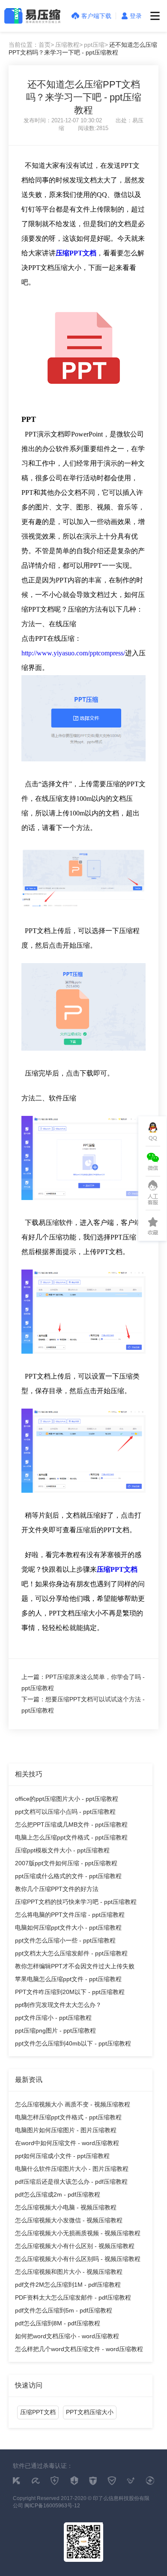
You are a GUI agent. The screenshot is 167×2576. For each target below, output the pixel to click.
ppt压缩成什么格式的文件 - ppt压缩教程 (68, 1876)
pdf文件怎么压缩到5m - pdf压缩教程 (64, 2310)
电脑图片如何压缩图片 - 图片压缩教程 (66, 2130)
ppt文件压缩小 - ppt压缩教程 (53, 2018)
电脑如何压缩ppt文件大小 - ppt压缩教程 (68, 1927)
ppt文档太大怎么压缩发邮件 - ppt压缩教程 (71, 1953)
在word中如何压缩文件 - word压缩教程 (67, 2143)
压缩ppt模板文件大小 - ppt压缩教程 (62, 1850)
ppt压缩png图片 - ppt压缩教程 (55, 2030)
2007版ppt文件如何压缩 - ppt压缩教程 (66, 1863)
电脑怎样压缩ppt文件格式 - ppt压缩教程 (68, 2117)
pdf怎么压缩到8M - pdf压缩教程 (58, 2323)
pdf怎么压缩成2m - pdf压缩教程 (58, 2194)
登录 (136, 16)
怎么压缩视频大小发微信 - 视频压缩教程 (69, 2220)
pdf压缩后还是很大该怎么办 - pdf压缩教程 (71, 2182)
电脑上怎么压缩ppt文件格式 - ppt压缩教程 (71, 1837)
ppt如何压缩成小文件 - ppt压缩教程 (62, 2156)
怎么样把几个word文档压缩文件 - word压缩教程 (79, 2349)
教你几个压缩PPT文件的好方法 (57, 1889)
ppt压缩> (96, 45)
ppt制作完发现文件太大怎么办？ (58, 2005)
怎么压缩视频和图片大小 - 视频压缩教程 (69, 2272)
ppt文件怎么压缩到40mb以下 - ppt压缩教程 (73, 2043)
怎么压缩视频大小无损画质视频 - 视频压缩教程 (78, 2233)
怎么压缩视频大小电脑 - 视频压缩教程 (66, 2207)
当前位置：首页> (31, 45)
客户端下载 (96, 16)
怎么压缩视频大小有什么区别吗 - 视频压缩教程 (78, 2259)
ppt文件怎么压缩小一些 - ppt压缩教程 (65, 1940)
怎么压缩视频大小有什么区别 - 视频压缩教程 (75, 2246)
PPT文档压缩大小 (90, 2412)
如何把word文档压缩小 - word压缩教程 (67, 2336)
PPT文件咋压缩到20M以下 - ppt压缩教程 (70, 1992)
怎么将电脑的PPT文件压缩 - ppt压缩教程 (70, 1915)
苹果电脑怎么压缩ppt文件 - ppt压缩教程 (68, 1979)
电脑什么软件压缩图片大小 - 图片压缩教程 (72, 2169)
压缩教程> (69, 45)
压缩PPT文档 (76, 253)
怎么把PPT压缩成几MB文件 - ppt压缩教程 (71, 1824)
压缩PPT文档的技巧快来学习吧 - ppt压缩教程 (76, 1902)
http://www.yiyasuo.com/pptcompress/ (73, 653)
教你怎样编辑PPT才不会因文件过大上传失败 (75, 1966)
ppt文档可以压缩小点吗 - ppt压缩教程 (65, 1812)
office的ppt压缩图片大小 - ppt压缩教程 (67, 1799)
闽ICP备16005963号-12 (52, 2506)
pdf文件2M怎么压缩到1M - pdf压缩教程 (68, 2285)
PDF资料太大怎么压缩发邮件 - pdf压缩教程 (73, 2297)
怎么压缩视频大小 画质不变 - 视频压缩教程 (73, 2104)
